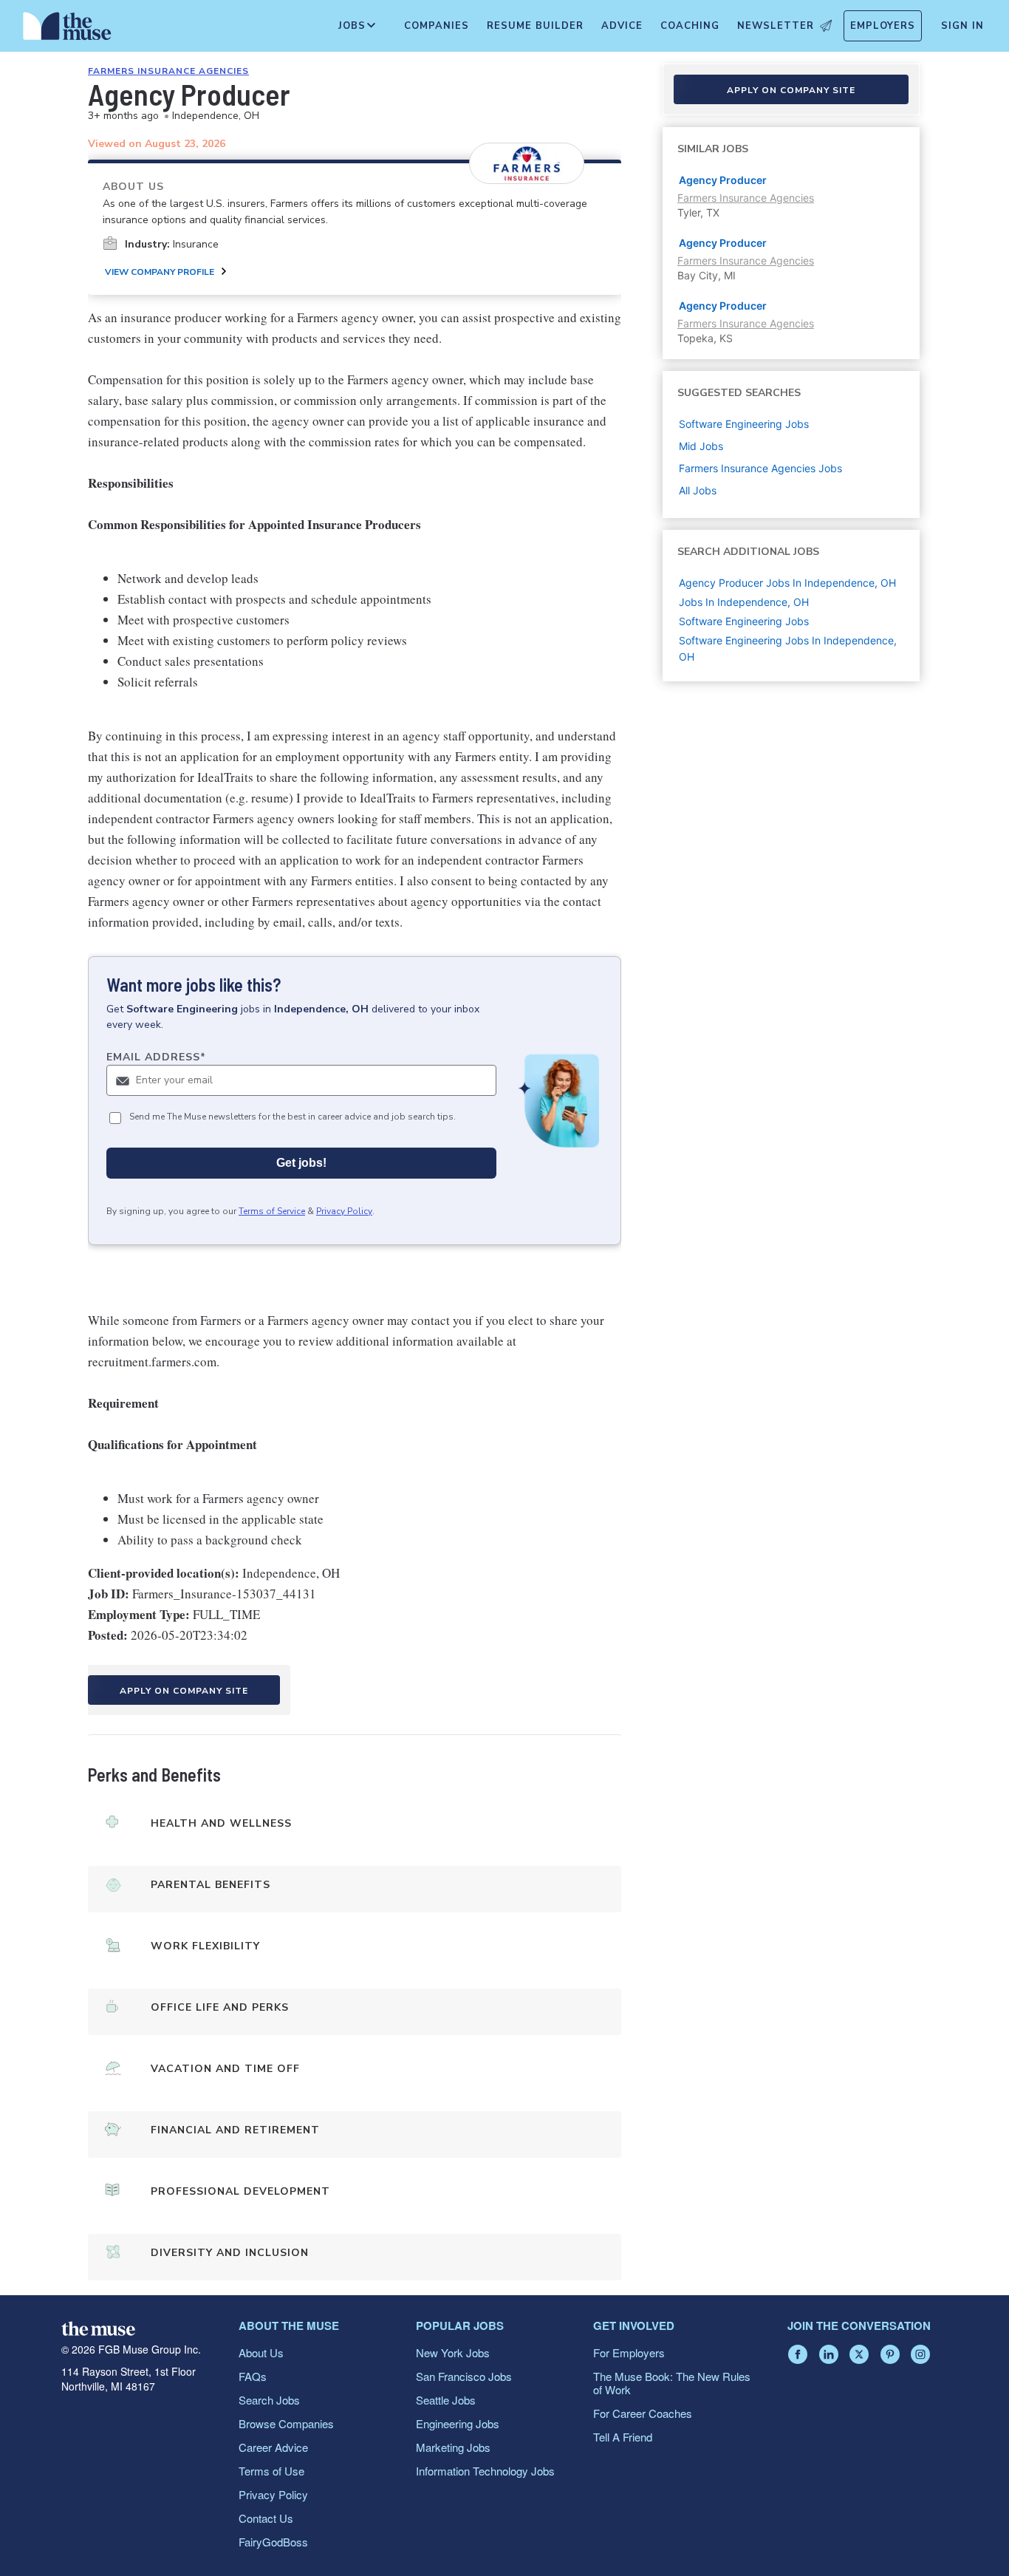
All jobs (698, 490)
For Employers (629, 2352)
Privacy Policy (344, 1211)
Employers (883, 26)
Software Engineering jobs (744, 424)
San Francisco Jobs (464, 2376)
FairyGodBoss (273, 2542)
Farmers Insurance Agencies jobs (760, 468)
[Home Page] (67, 30)
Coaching (690, 26)
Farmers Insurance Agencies (168, 71)
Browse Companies (286, 2423)
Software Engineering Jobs (744, 621)
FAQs (253, 2376)
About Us (261, 2352)
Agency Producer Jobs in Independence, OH (787, 583)
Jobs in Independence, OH (744, 602)
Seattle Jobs (446, 2400)
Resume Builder (535, 26)
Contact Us (266, 2518)
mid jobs (701, 446)
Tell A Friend (623, 2437)
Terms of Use (271, 2471)
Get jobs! (301, 1163)
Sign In (962, 26)
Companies (437, 26)
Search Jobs (269, 2400)
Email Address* (156, 1057)
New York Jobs (453, 2352)
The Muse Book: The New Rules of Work (672, 2383)
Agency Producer (723, 180)
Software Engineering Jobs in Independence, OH (788, 648)
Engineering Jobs (458, 2423)
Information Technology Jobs (485, 2471)
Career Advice (273, 2447)
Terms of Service (272, 1211)
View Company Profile (160, 272)
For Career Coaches (643, 2413)
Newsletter (776, 26)
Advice (622, 26)
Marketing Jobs (453, 2447)
